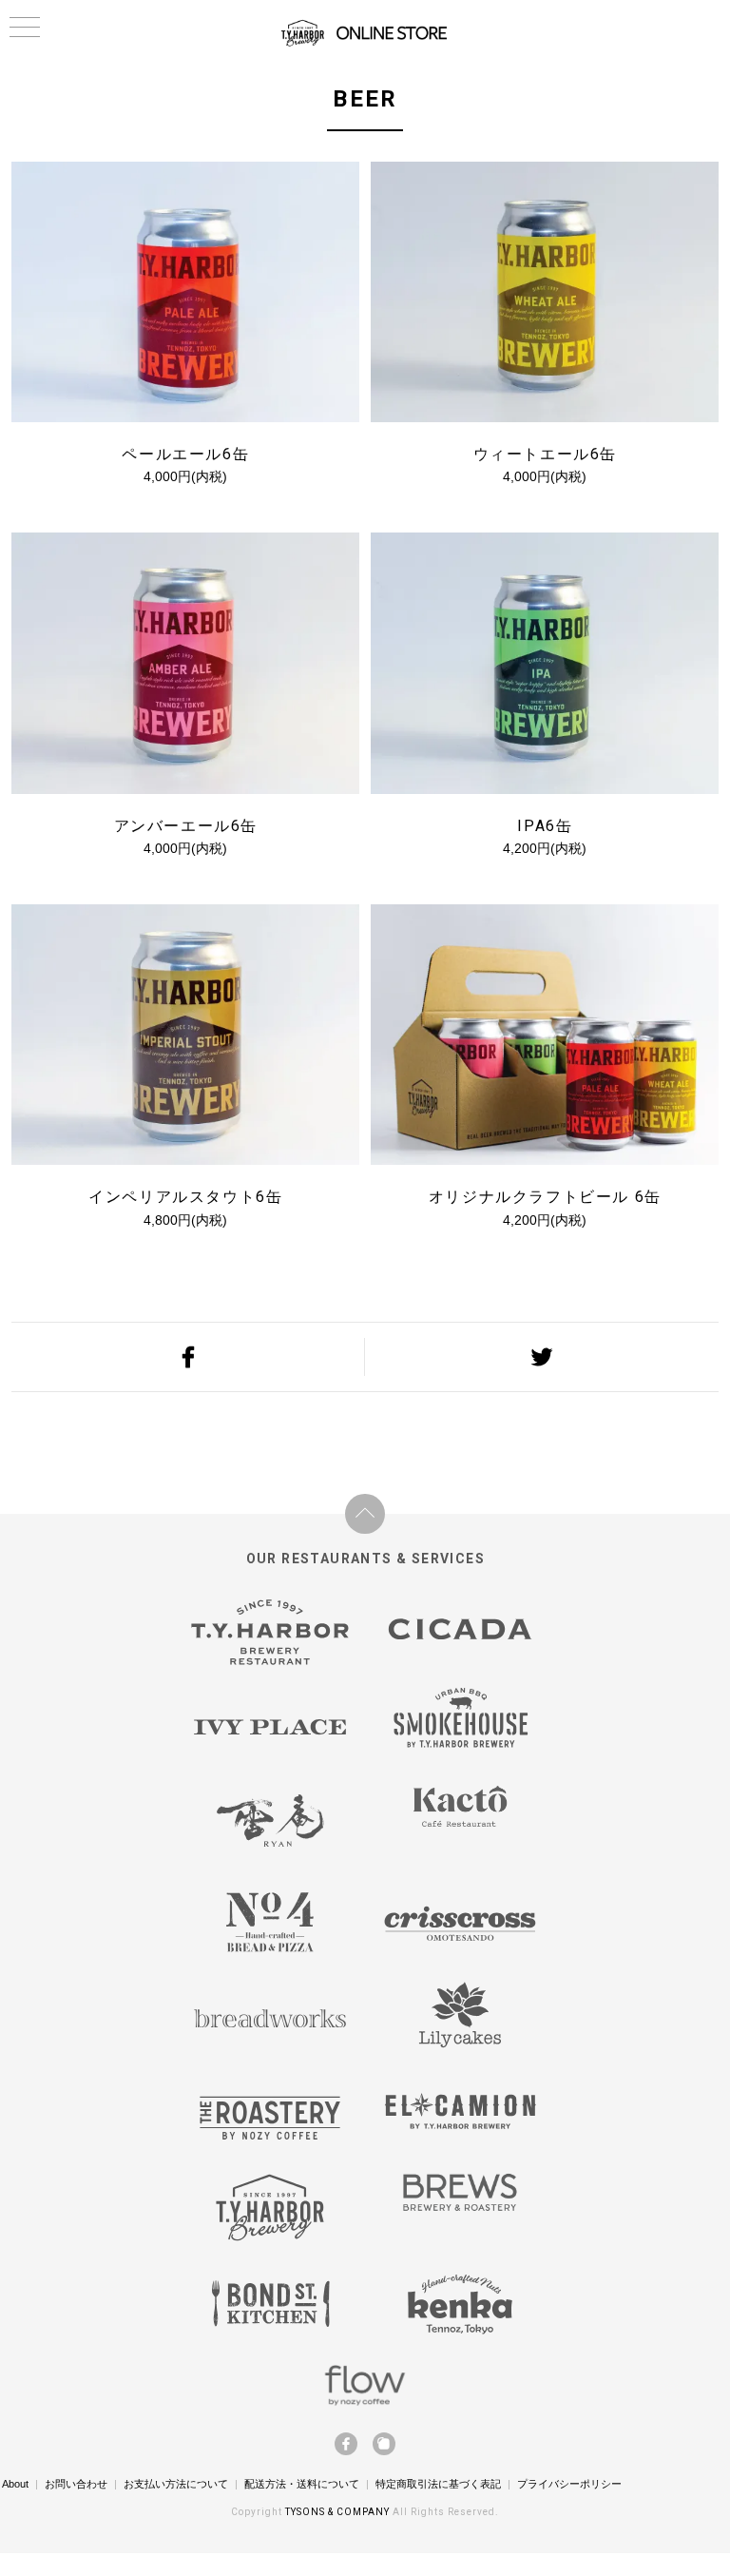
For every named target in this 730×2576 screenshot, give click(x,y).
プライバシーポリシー (569, 2484)
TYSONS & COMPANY (339, 2512)
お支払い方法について (176, 2484)
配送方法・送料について (302, 2484)
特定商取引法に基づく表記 (438, 2484)
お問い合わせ (76, 2484)
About (15, 2484)
